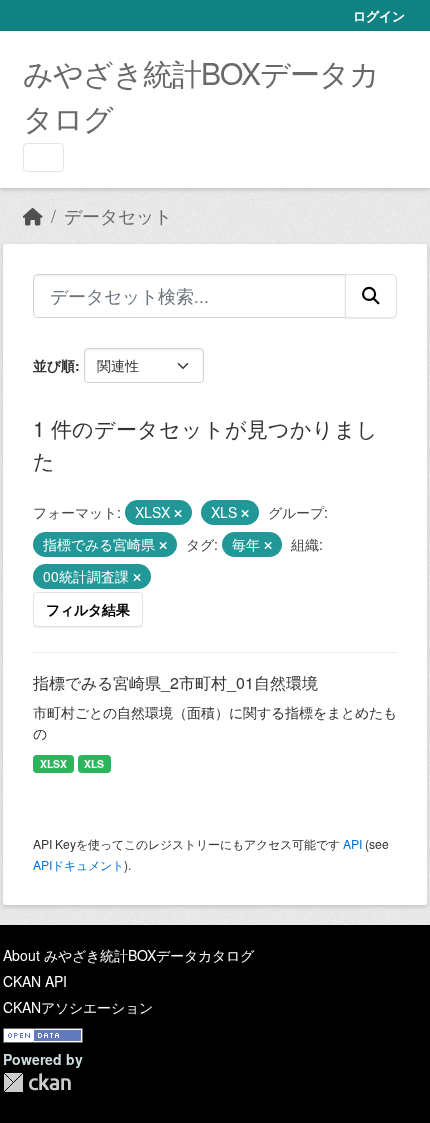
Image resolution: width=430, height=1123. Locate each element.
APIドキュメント (78, 864)
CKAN (37, 1082)
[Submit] (371, 296)
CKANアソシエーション (78, 1007)
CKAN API (35, 981)
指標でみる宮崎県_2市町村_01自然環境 (175, 682)
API (352, 843)
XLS (94, 763)
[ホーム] (33, 215)
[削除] (178, 513)
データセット (118, 215)
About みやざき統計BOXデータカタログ (128, 955)
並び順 (54, 365)
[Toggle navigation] (43, 157)
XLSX (53, 763)
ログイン (379, 15)
